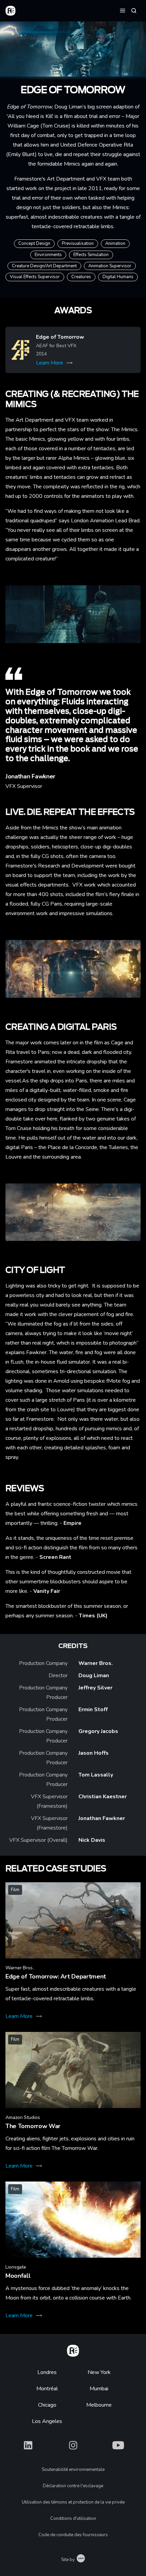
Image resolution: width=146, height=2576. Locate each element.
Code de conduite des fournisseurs (73, 2535)
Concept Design (34, 243)
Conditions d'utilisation (73, 2519)
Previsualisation (78, 243)
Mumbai (99, 2389)
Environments (48, 255)
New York (99, 2372)
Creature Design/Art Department (44, 266)
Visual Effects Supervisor (35, 277)
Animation (115, 243)
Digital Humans (118, 277)
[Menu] (123, 10)
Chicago (47, 2405)
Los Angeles (47, 2421)
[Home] (73, 2350)
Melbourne (99, 2405)
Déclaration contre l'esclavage (73, 2486)
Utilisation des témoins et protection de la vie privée (73, 2502)
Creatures (81, 277)
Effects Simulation (91, 255)
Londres (47, 2372)
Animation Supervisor (110, 266)
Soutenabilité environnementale (73, 2470)
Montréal (47, 2389)
